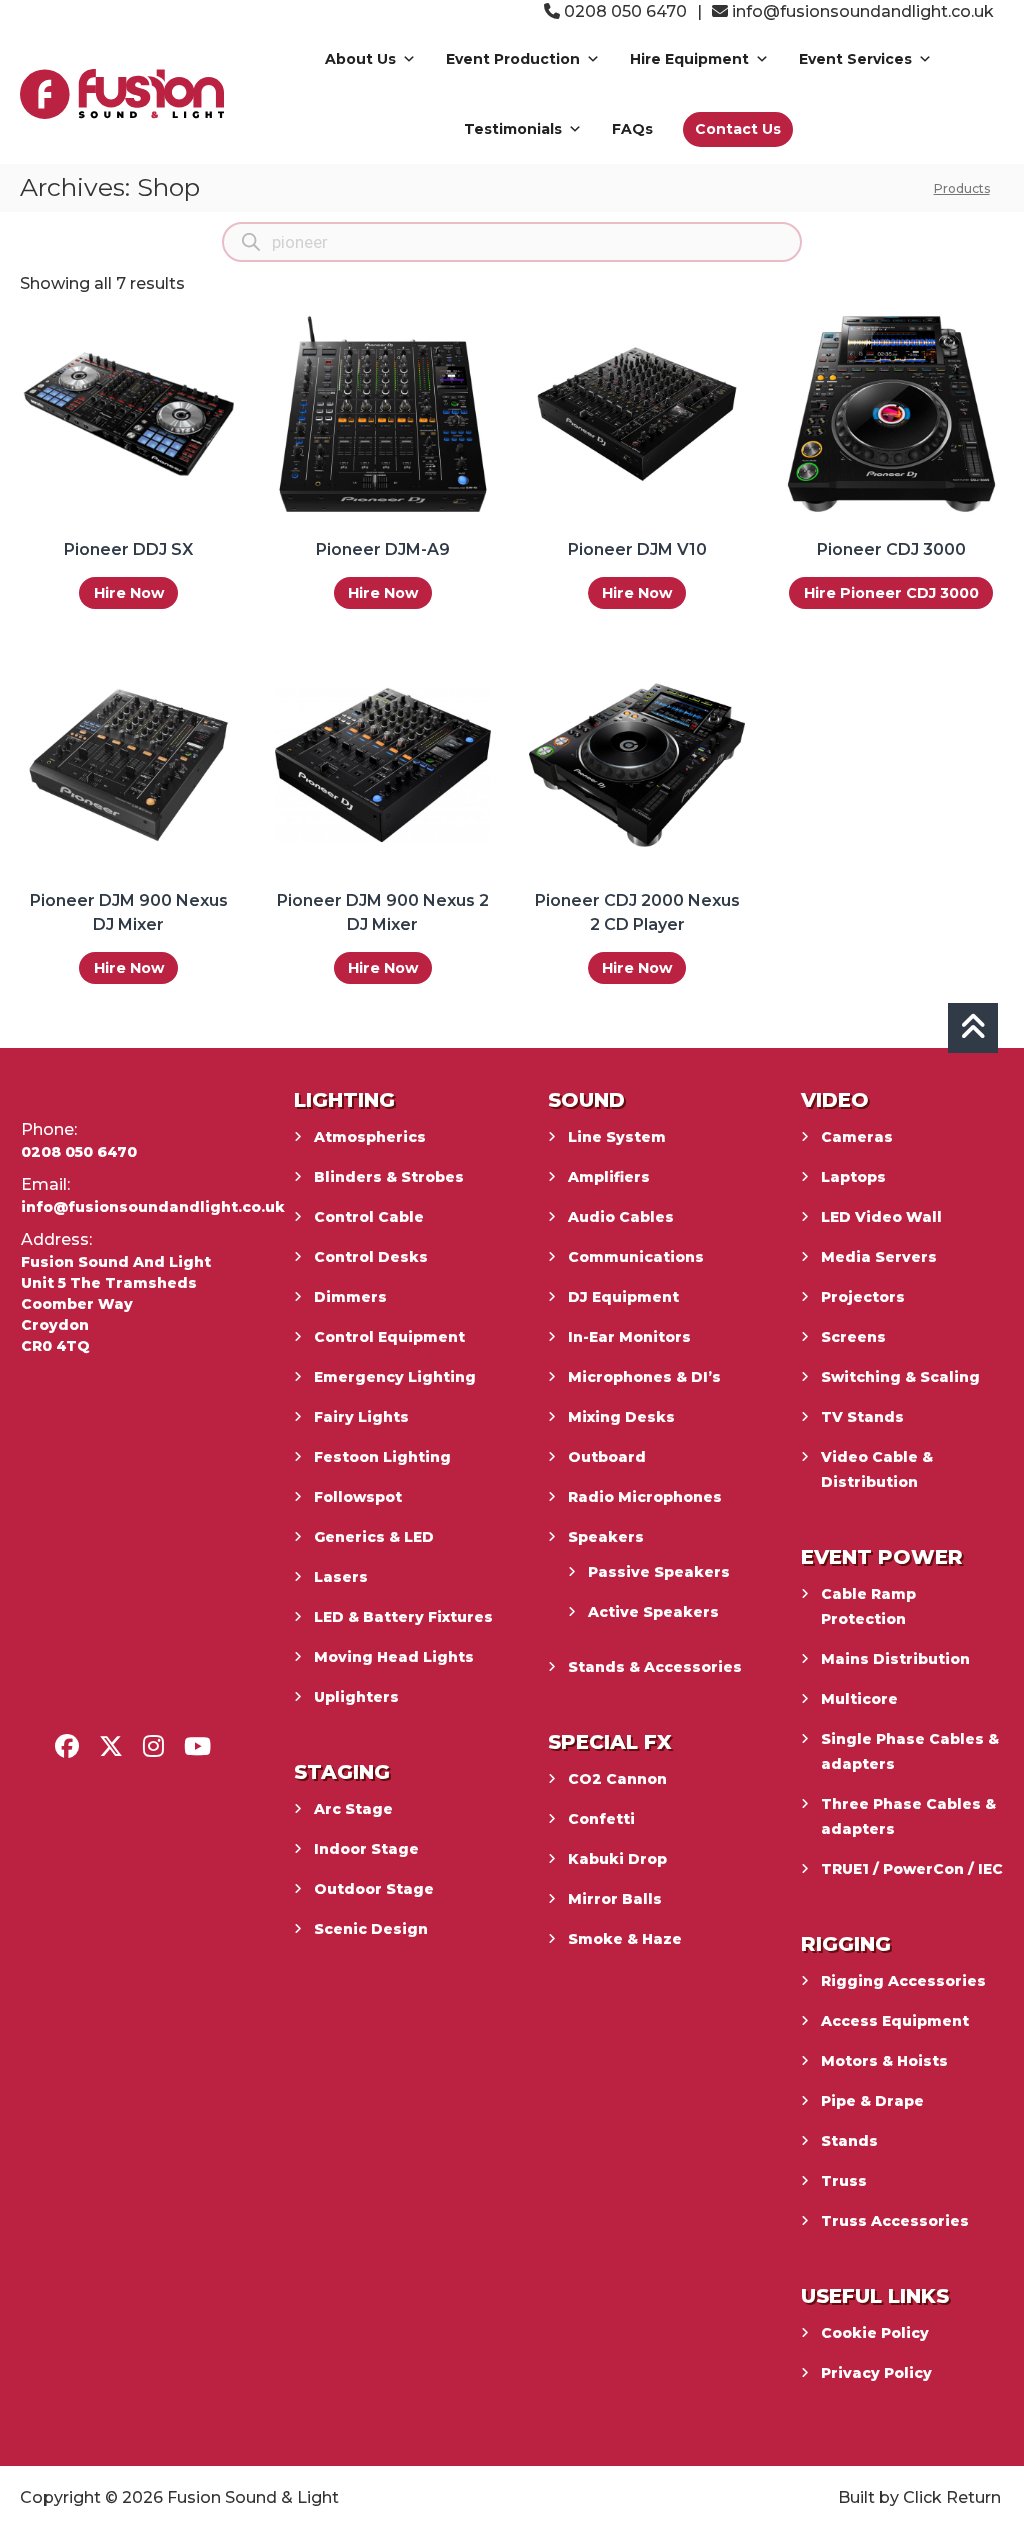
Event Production (513, 59)
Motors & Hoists (884, 2061)
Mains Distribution (895, 1659)
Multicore (859, 1699)
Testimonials (513, 129)
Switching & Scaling (900, 1377)
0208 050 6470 (623, 11)
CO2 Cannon (617, 1779)
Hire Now (129, 593)
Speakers (606, 1537)
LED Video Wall (881, 1217)
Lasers (341, 1577)
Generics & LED (374, 1537)
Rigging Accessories (903, 1981)
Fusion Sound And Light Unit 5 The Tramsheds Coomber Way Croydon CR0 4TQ (116, 1304)
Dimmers (350, 1297)
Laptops (853, 1177)
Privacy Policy (876, 2373)
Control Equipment (389, 1337)
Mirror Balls (615, 1899)
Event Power (882, 1557)
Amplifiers (609, 1177)
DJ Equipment (623, 1297)
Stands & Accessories (655, 1667)
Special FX (610, 1742)
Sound (586, 1100)
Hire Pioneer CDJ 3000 (891, 593)
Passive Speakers (659, 1572)
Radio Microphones (645, 1497)
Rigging (846, 1944)
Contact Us (738, 129)
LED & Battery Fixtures (403, 1617)
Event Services (855, 59)
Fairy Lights (361, 1417)
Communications (636, 1257)
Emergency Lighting (395, 1377)
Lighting (344, 1100)
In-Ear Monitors (629, 1337)
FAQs (632, 129)
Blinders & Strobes (389, 1177)
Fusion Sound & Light (253, 2497)
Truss (844, 2181)
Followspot (358, 1497)
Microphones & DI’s (644, 1377)
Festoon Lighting (382, 1457)
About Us (360, 59)
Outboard (607, 1457)
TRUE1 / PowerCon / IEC (912, 1869)
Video (835, 1100)
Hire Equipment (689, 59)
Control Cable (369, 1217)
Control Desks (371, 1257)
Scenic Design (371, 1929)
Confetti (601, 1819)
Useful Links (875, 2296)
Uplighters (356, 1697)
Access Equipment (895, 2021)
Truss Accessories (895, 2221)
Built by (868, 2497)
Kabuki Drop (617, 1859)
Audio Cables (621, 1217)
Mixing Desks (621, 1417)
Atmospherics (370, 1137)
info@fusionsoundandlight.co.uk (863, 11)
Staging (342, 1772)
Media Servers (879, 1257)
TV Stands (862, 1417)
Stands (849, 2141)
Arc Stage (353, 1809)
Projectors (863, 1297)
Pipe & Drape (872, 2101)
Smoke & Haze (625, 1939)
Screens (853, 1337)
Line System (617, 1137)
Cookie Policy (875, 2333)
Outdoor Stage (374, 1889)
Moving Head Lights (394, 1657)
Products (962, 188)
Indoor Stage (366, 1849)
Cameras (857, 1137)
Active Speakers (653, 1612)
